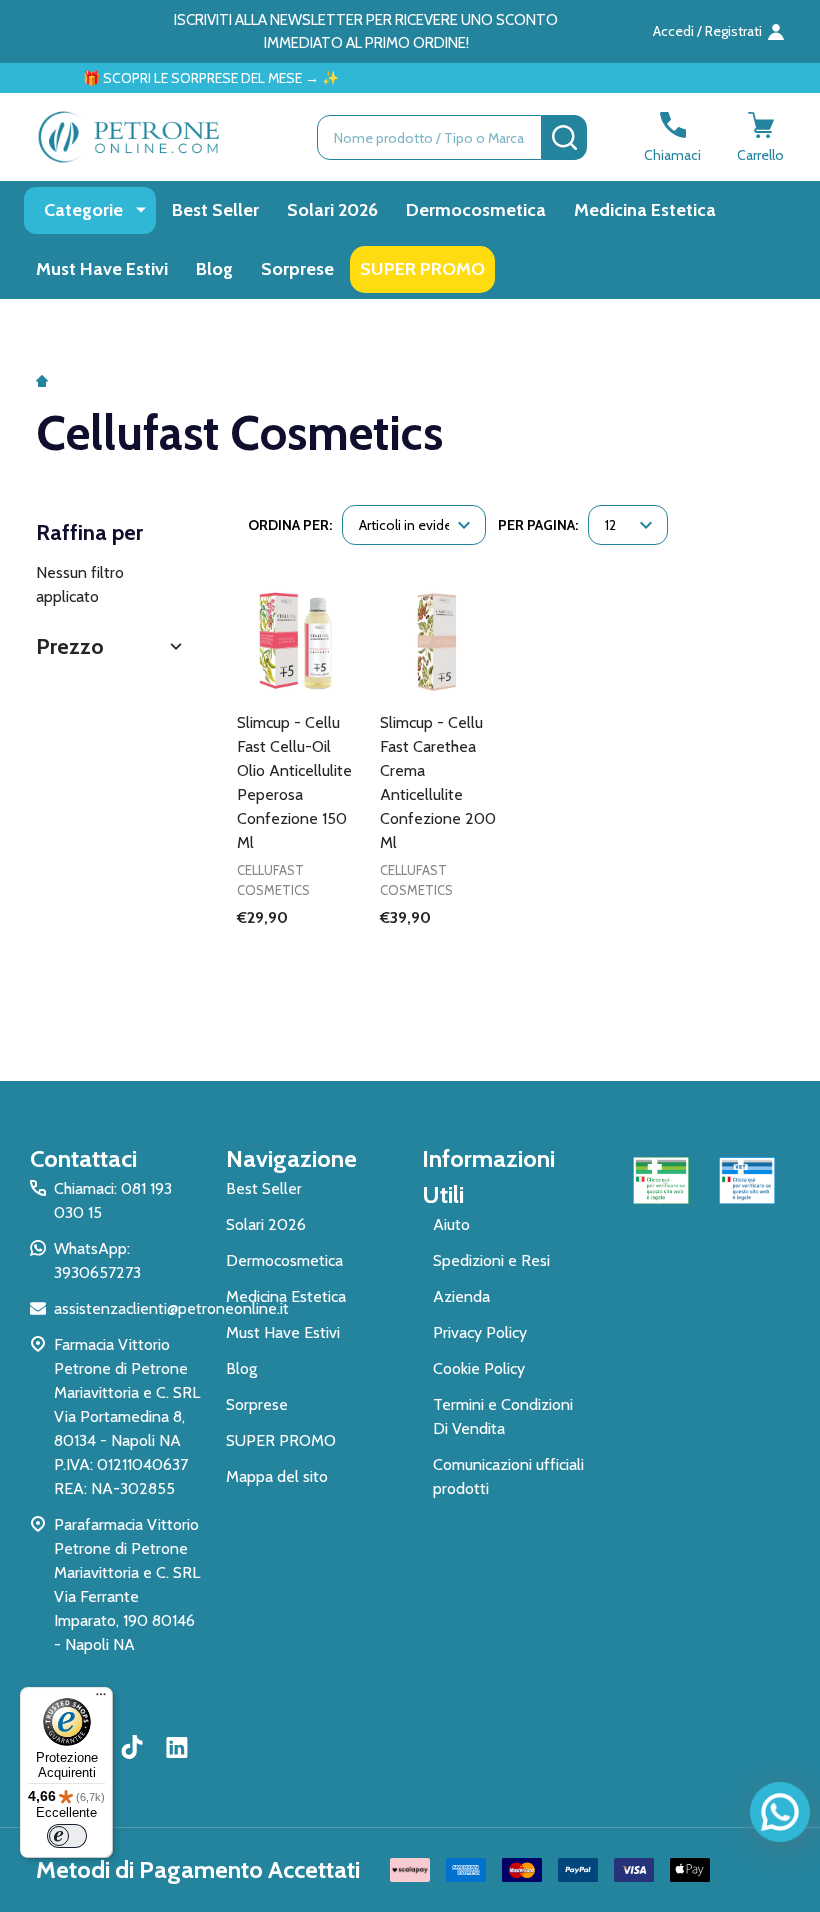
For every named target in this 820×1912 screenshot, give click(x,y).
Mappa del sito (277, 1476)
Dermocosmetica (476, 210)
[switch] (67, 1836)
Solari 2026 (332, 210)
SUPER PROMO (422, 269)
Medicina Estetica (645, 210)
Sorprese (297, 269)
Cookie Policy (479, 1368)
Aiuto (451, 1224)
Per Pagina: (538, 525)
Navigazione (291, 1158)
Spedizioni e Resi (491, 1260)
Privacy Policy (480, 1332)
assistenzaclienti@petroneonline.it (171, 1308)
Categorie (83, 210)
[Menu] (101, 1699)
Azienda (461, 1296)
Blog (214, 269)
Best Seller (215, 210)
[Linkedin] (177, 1747)
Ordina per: (290, 525)
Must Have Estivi (102, 269)
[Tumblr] (135, 1747)
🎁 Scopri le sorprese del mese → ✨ (192, 78)
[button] (111, 646)
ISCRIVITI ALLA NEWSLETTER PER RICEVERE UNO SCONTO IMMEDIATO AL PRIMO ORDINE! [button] (366, 31)
